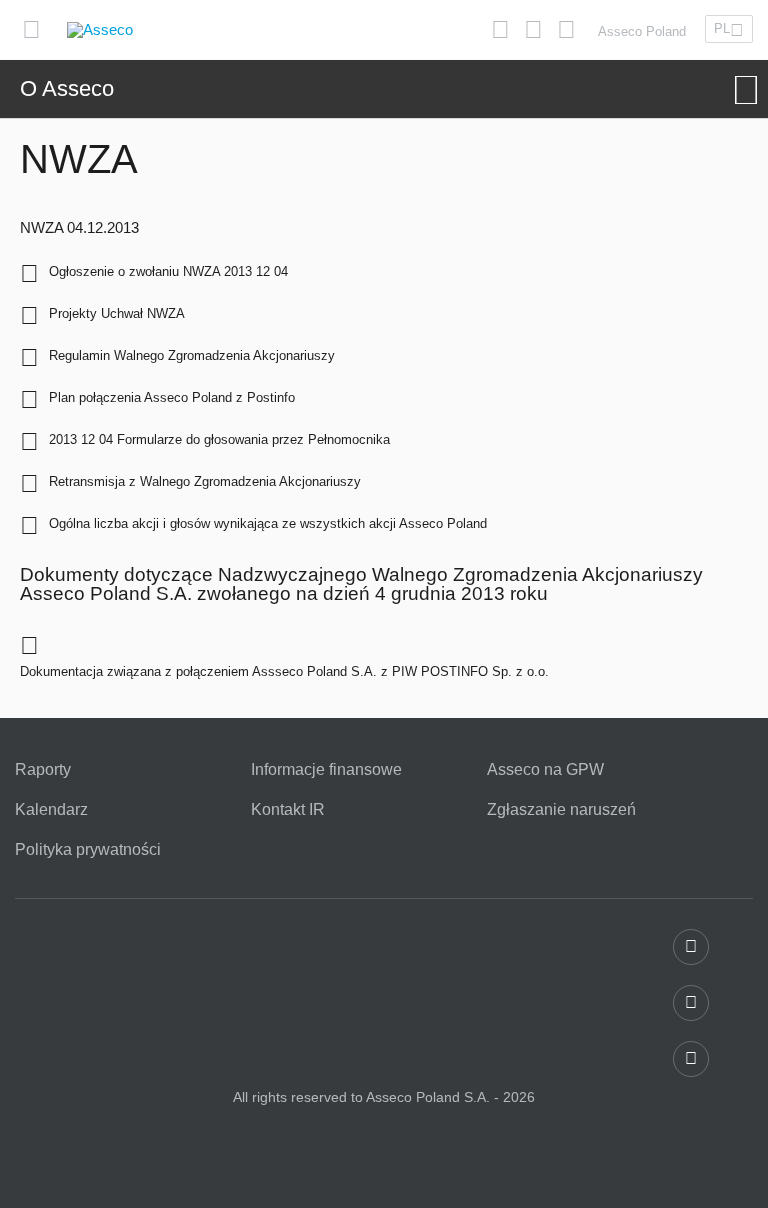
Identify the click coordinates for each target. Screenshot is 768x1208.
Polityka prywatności (88, 850)
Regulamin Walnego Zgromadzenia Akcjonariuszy (192, 355)
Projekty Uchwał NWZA (117, 313)
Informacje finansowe (326, 770)
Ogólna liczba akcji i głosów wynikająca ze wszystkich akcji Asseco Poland (268, 523)
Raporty (43, 770)
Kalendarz (51, 810)
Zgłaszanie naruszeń (561, 810)
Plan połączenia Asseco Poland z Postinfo (172, 397)
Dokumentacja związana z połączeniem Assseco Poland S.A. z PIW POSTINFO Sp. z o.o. (284, 671)
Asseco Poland (642, 31)
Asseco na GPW (545, 770)
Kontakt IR (288, 810)
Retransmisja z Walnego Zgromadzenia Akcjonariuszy (205, 481)
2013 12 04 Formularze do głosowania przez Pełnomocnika (219, 439)
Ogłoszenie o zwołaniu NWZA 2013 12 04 (168, 271)
